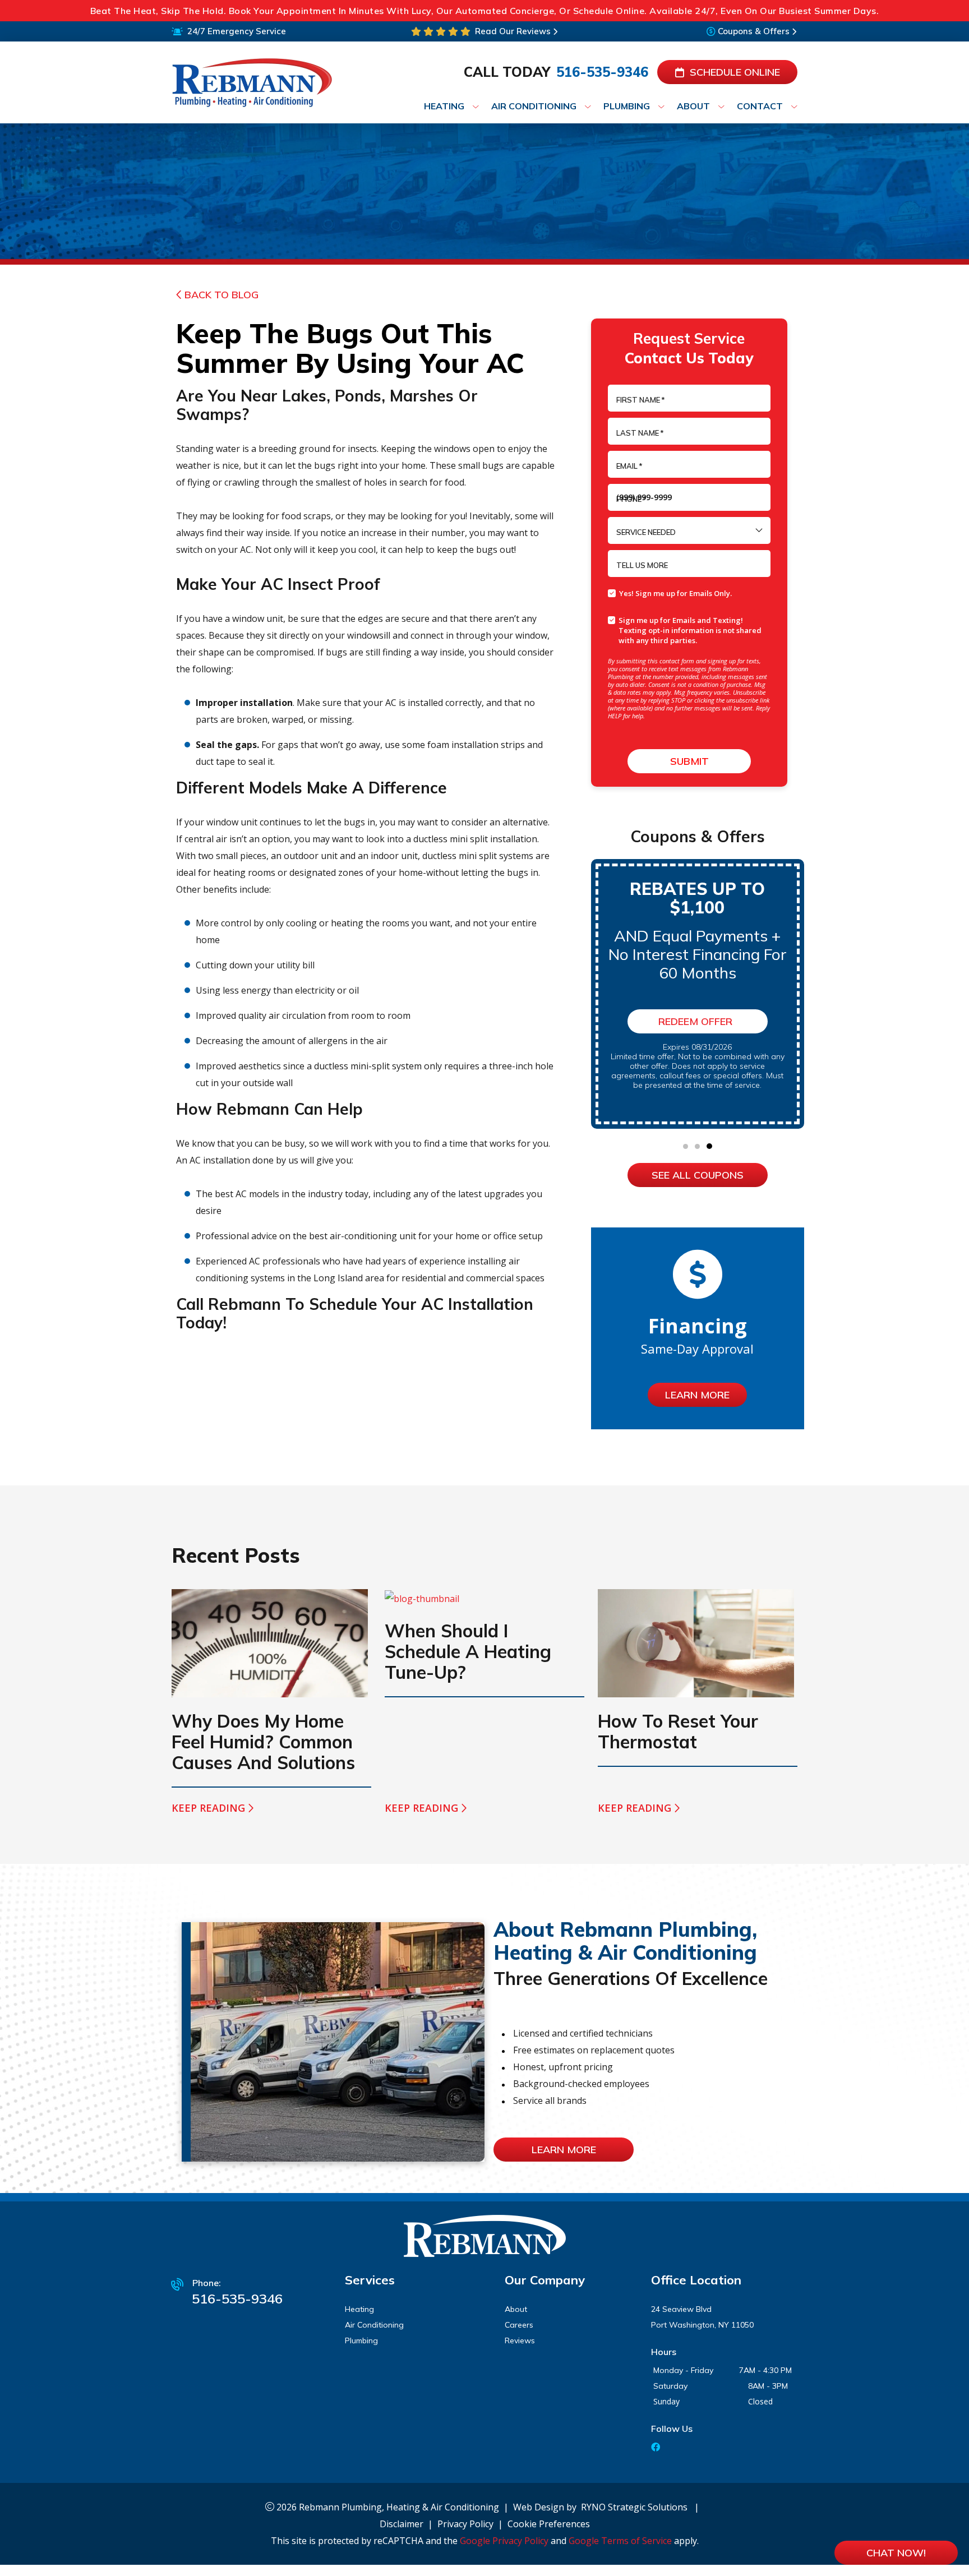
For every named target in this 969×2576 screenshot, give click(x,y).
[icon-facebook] (657, 2448)
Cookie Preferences (549, 2524)
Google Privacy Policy (504, 2541)
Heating (359, 2309)
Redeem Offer (695, 1021)
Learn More (697, 1395)
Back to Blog (222, 295)
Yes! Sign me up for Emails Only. (675, 593)
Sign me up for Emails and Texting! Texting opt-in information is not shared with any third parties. (690, 630)
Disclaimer (402, 2524)
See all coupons (698, 1175)
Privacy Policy (465, 2524)
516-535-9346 (602, 72)
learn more (564, 2150)
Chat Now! (896, 2553)
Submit (689, 761)
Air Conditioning (374, 2325)
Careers (519, 2325)
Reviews (520, 2340)
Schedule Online (735, 72)
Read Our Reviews (513, 31)
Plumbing (361, 2340)
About (516, 2309)
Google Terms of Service (620, 2541)
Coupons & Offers (754, 31)
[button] (686, 1146)
